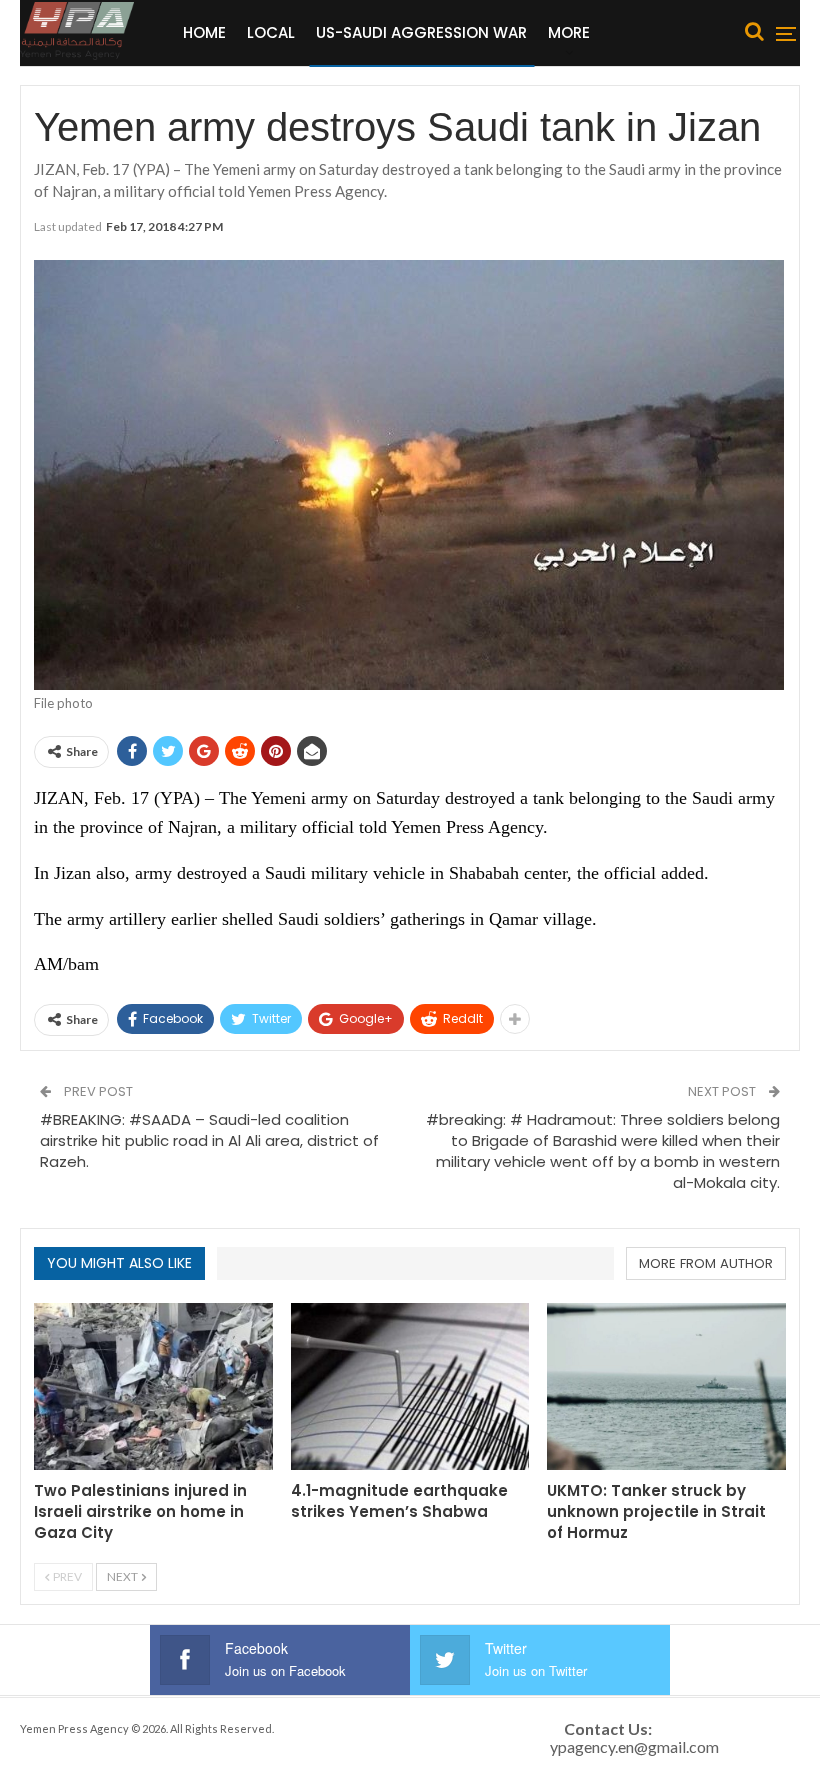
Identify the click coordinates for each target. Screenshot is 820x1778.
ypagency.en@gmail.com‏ (634, 1746)
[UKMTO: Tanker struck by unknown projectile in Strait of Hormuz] (666, 1386)
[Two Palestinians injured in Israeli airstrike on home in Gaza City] (153, 1386)
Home (204, 32)
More (569, 32)
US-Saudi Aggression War (421, 32)
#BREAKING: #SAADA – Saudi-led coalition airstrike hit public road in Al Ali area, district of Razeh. (209, 1140)
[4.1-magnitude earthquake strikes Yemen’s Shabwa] (410, 1386)
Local (271, 32)
